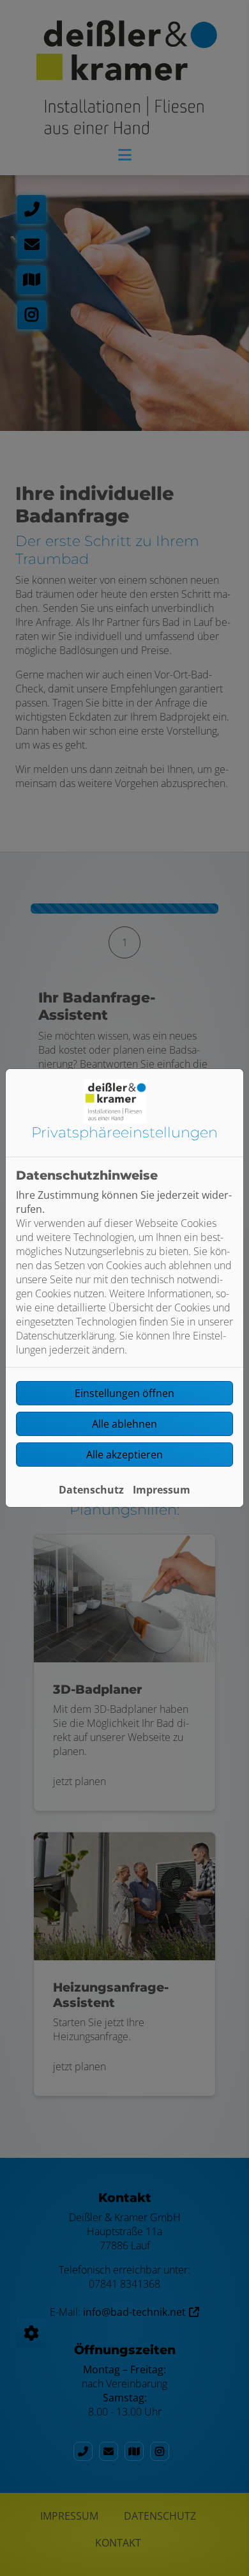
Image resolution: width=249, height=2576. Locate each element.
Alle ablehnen (124, 1424)
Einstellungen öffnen (124, 1393)
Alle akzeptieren (124, 1455)
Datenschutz (91, 1490)
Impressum (162, 1490)
